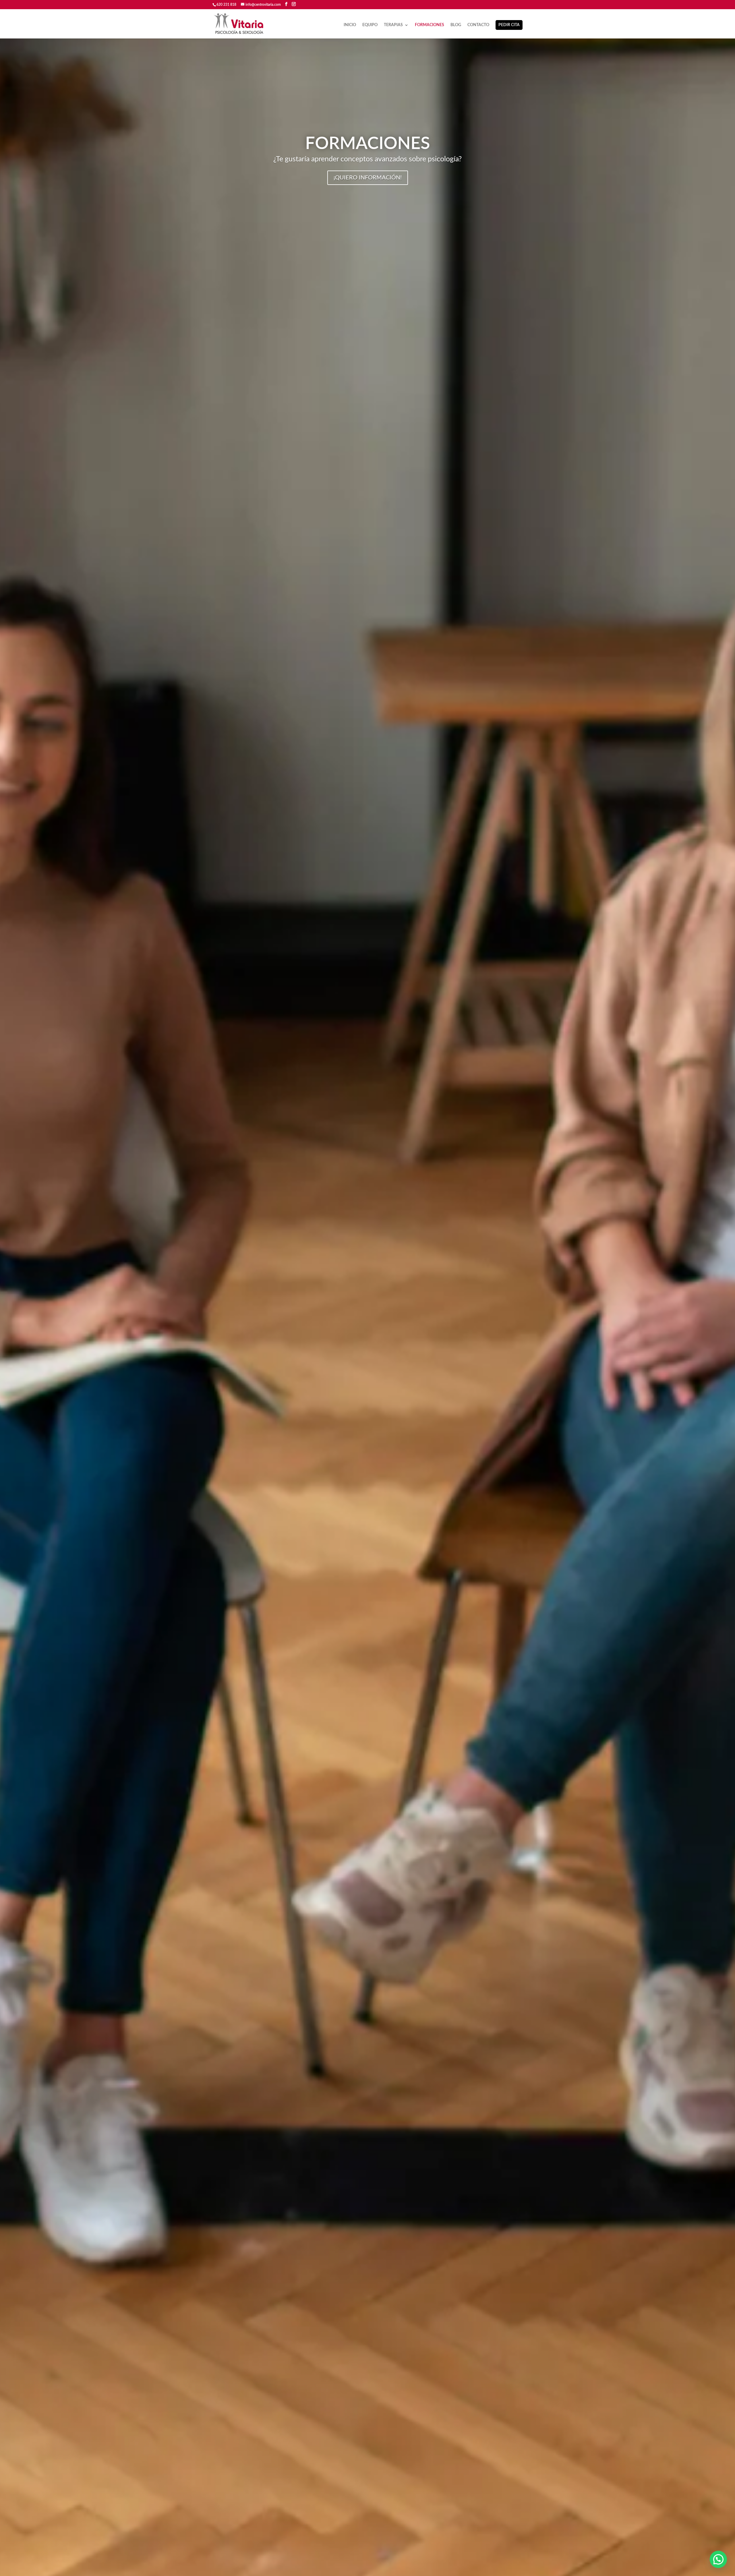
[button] (718, 2559)
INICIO (350, 25)
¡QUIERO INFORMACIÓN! (368, 178)
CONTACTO (478, 25)
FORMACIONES (430, 25)
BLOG (456, 25)
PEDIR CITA (509, 25)
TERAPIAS (393, 25)
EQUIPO (370, 25)
